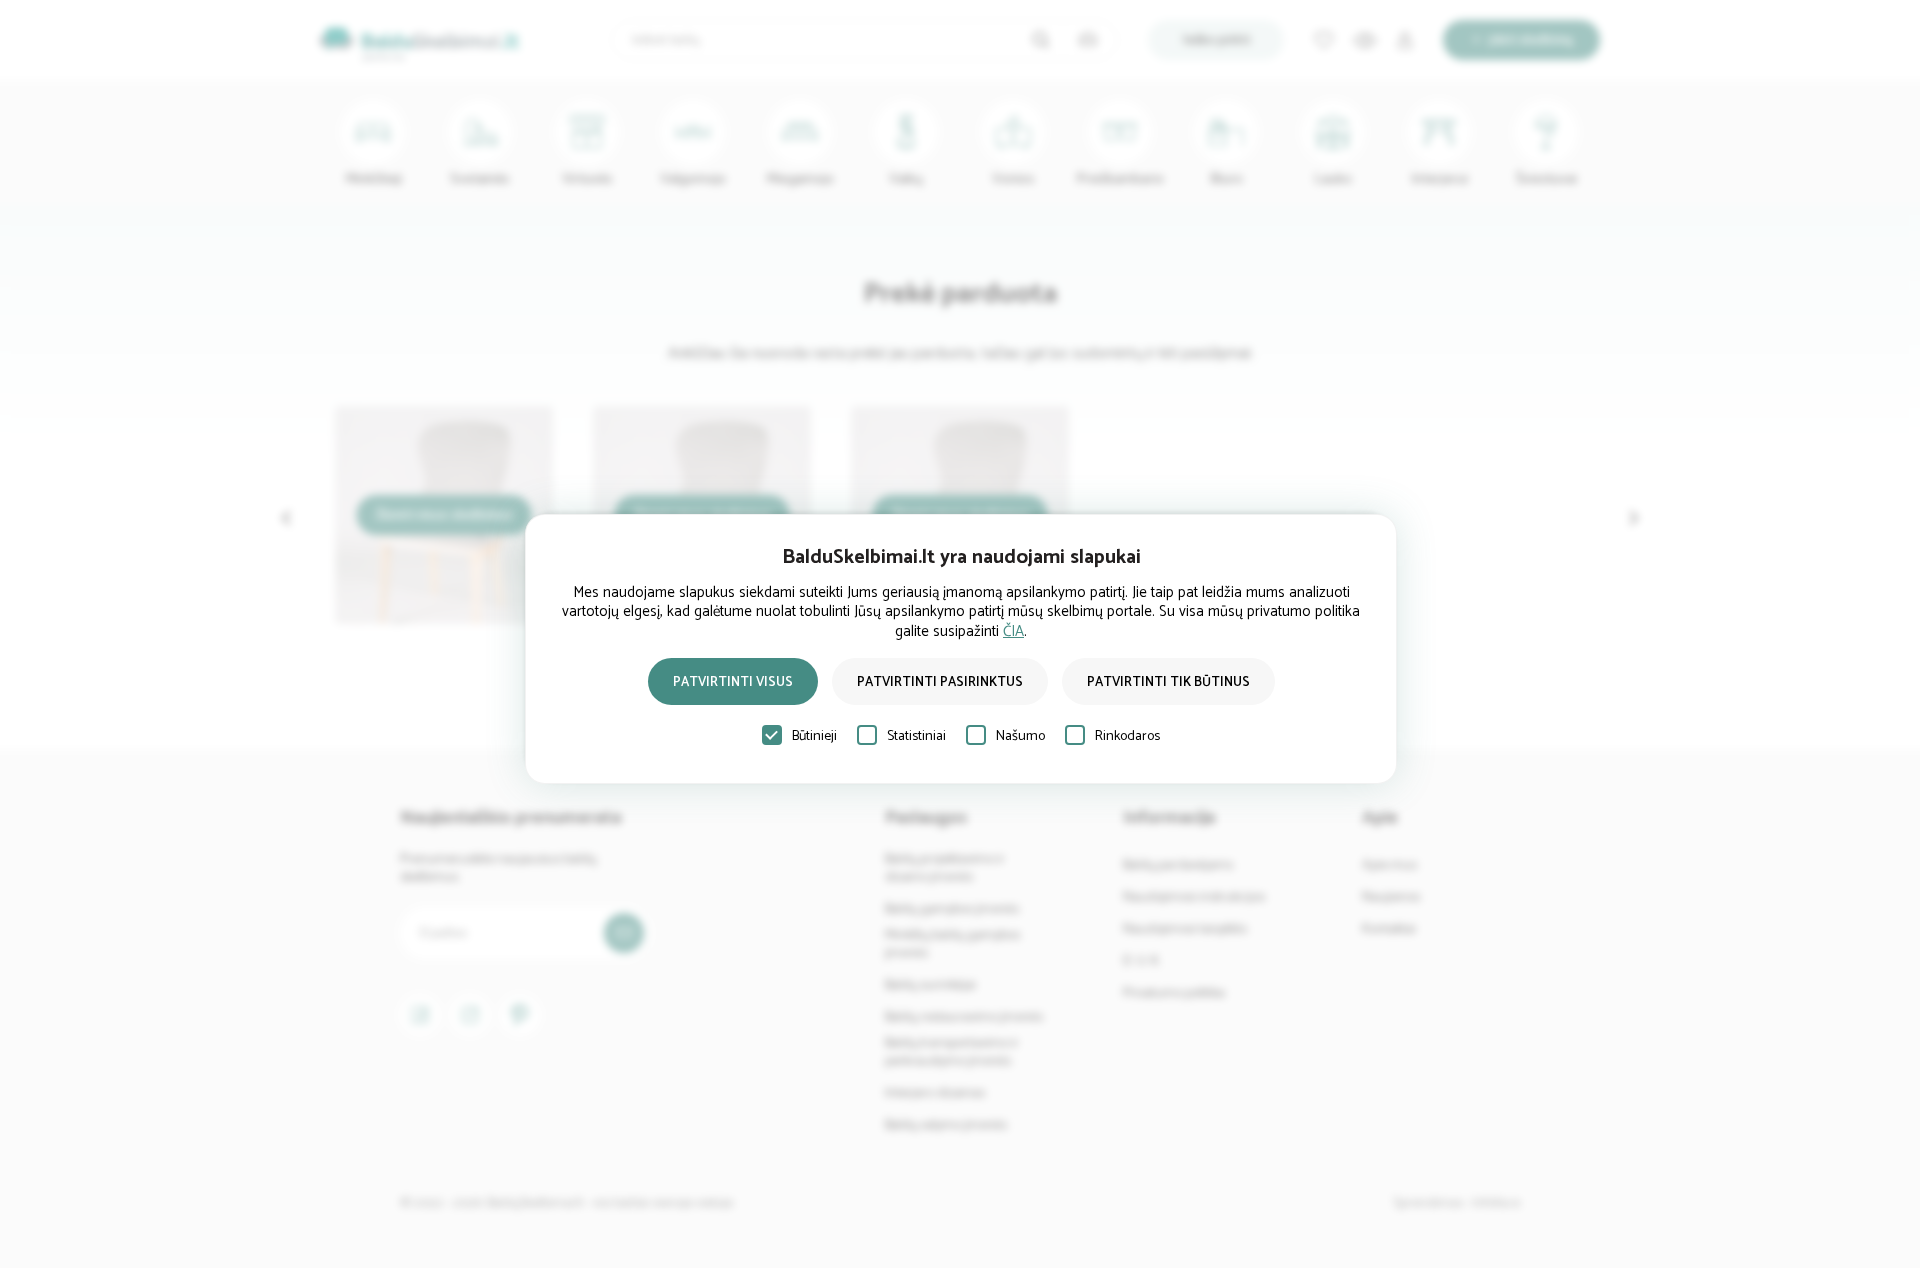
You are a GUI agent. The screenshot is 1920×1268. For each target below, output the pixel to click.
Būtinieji (814, 736)
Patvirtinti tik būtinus (1168, 682)
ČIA (1013, 631)
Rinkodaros (1127, 736)
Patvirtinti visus (733, 682)
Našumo (1020, 736)
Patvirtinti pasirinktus (940, 682)
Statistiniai (916, 736)
